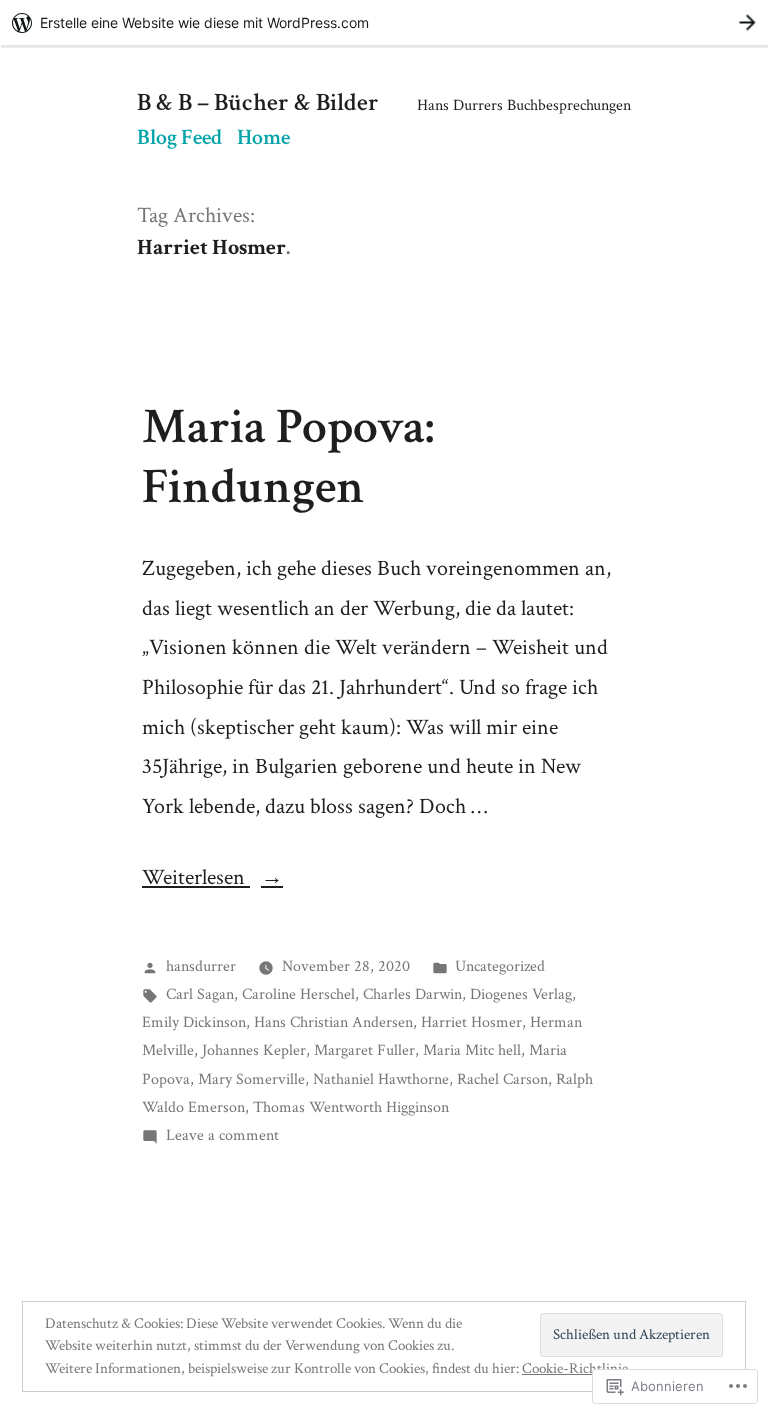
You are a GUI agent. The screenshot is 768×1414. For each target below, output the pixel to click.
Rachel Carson (502, 1079)
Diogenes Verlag (521, 994)
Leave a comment (222, 1135)
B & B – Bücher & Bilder (258, 103)
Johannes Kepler (254, 1050)
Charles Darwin (412, 994)
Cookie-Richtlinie (575, 1368)
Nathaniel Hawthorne (381, 1079)
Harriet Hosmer (471, 1022)
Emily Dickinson (194, 1022)
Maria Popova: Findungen (288, 456)
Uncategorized (500, 966)
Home (263, 137)
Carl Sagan (200, 994)
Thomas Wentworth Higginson (351, 1107)
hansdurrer (201, 966)
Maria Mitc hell (472, 1050)
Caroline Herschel (298, 994)
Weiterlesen (196, 877)
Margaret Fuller (364, 1050)
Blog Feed (179, 137)
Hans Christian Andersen (333, 1022)
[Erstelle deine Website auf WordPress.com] (384, 22)
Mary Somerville (251, 1079)
